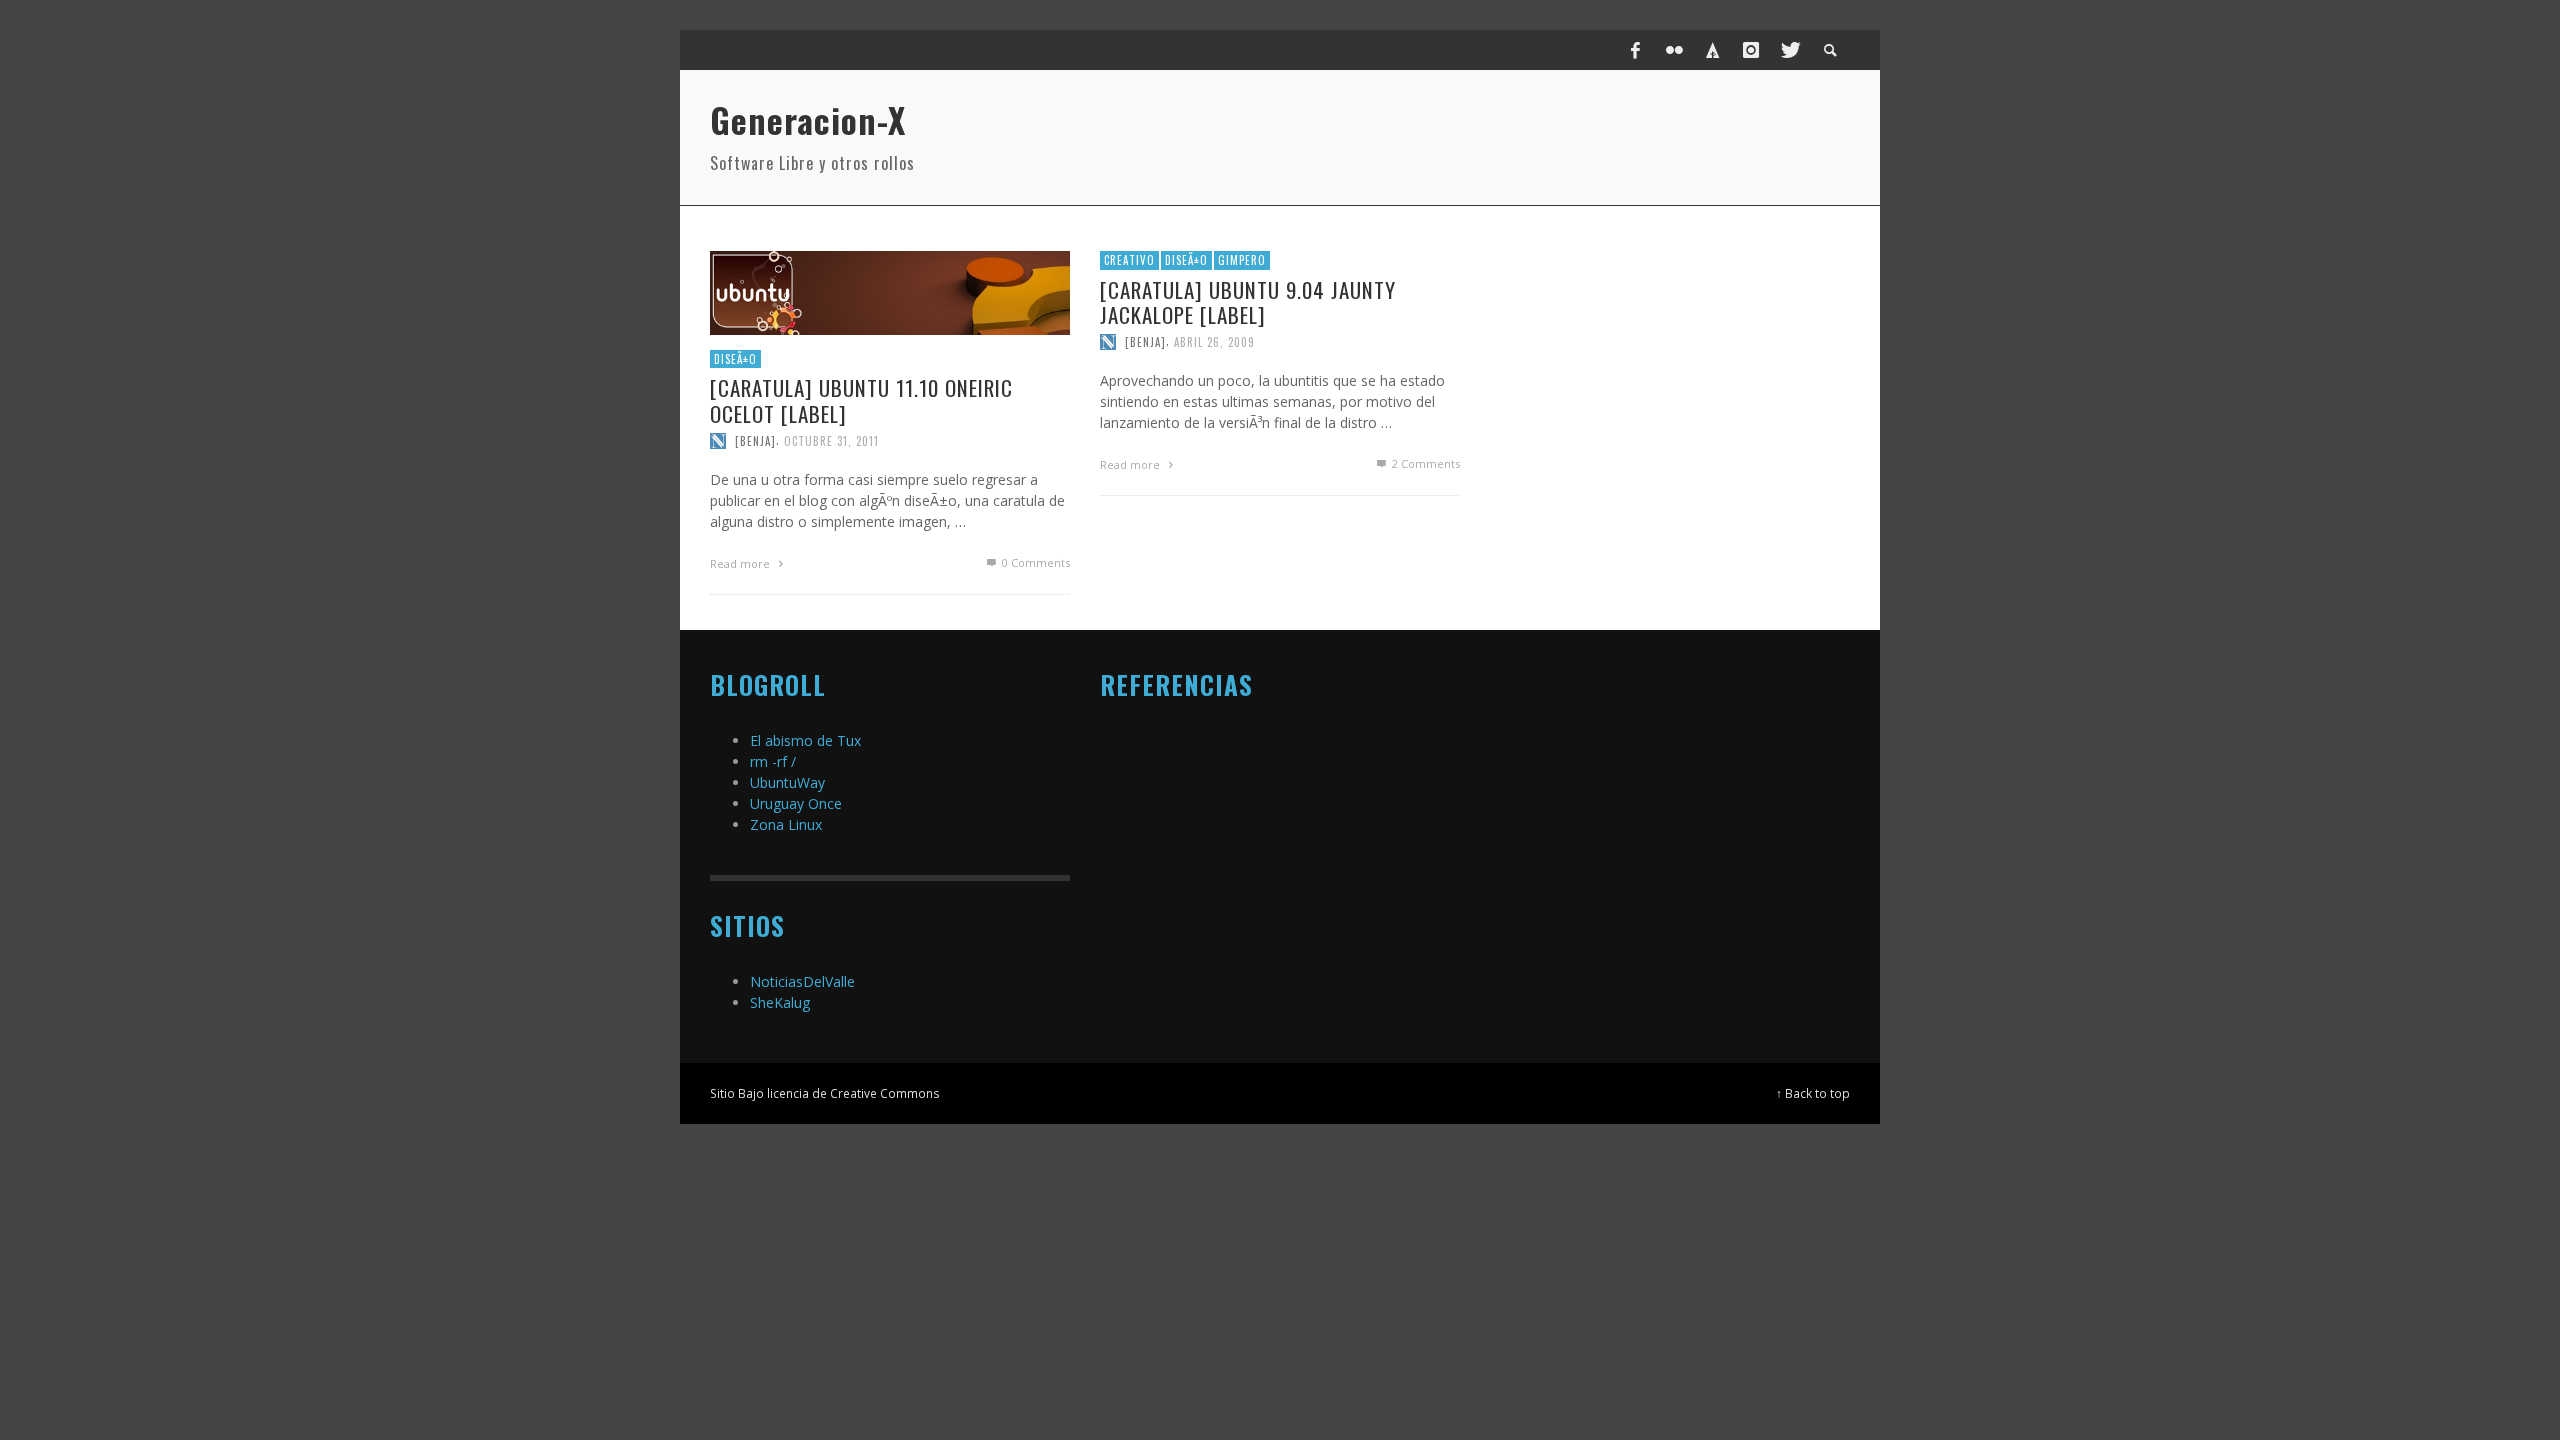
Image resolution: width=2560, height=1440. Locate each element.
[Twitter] (1789, 50)
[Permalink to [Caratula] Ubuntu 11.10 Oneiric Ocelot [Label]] (890, 291)
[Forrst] (1713, 50)
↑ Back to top (1813, 1093)
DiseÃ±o (735, 359)
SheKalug (780, 1002)
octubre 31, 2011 (831, 441)
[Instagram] (1751, 50)
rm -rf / (773, 761)
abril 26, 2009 (1214, 342)
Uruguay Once (796, 803)
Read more (741, 563)
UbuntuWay (787, 782)
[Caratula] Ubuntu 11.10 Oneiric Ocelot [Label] (861, 400)
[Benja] (755, 441)
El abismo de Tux (805, 740)
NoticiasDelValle (802, 981)
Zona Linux (786, 824)
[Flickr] (1674, 50)
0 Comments (1034, 562)
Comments (1426, 463)
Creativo (1129, 260)
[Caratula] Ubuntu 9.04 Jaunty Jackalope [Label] (1248, 302)
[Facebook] (1636, 50)
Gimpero (1242, 260)
